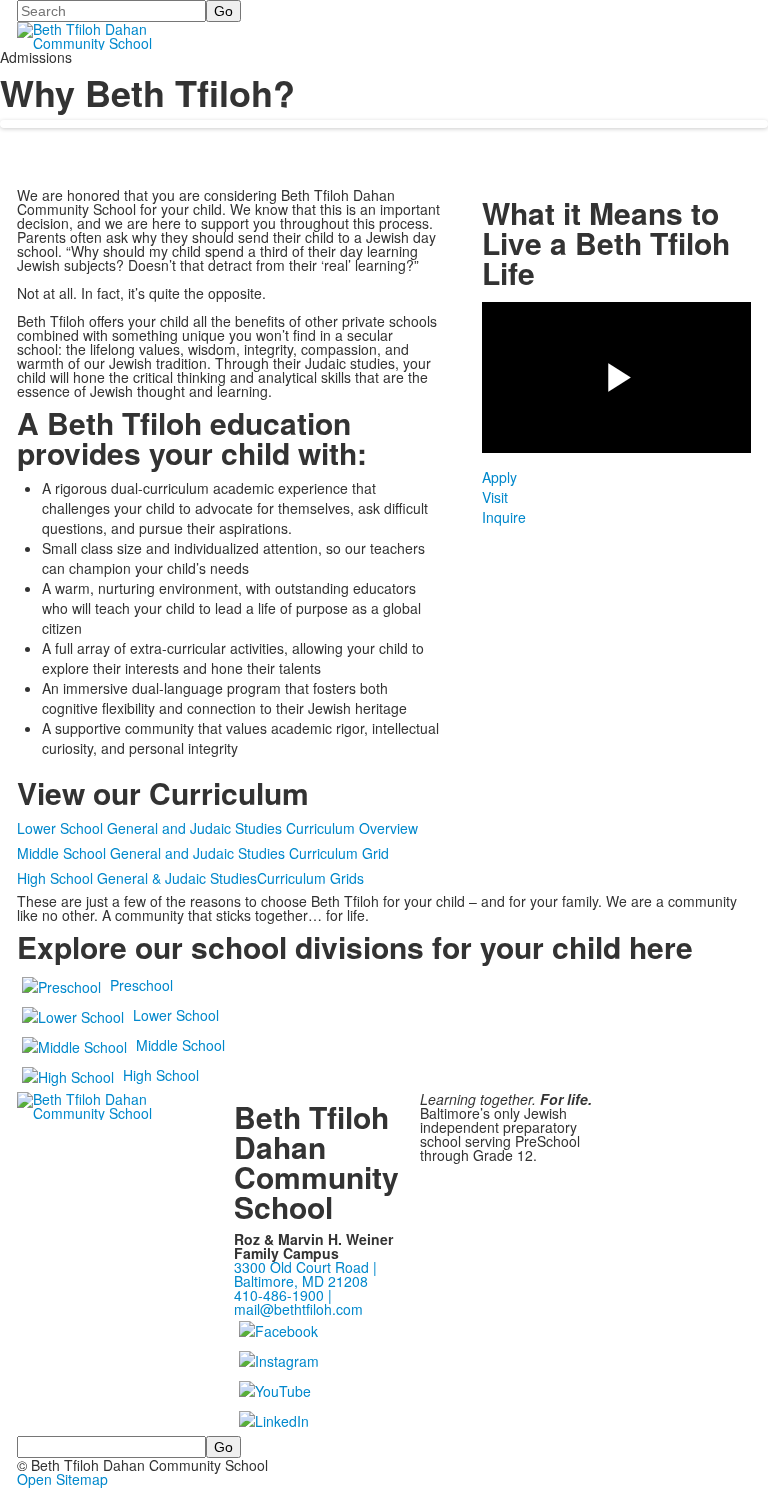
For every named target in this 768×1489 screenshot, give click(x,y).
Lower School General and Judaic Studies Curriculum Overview (217, 828)
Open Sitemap (62, 1479)
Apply (499, 477)
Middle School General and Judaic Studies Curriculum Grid (203, 853)
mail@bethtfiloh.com (298, 1309)
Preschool (141, 985)
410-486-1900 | (283, 1295)
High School (161, 1075)
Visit (495, 497)
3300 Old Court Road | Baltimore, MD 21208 (305, 1274)
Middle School (180, 1045)
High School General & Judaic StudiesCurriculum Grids (190, 878)
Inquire (504, 517)
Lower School (176, 1015)
